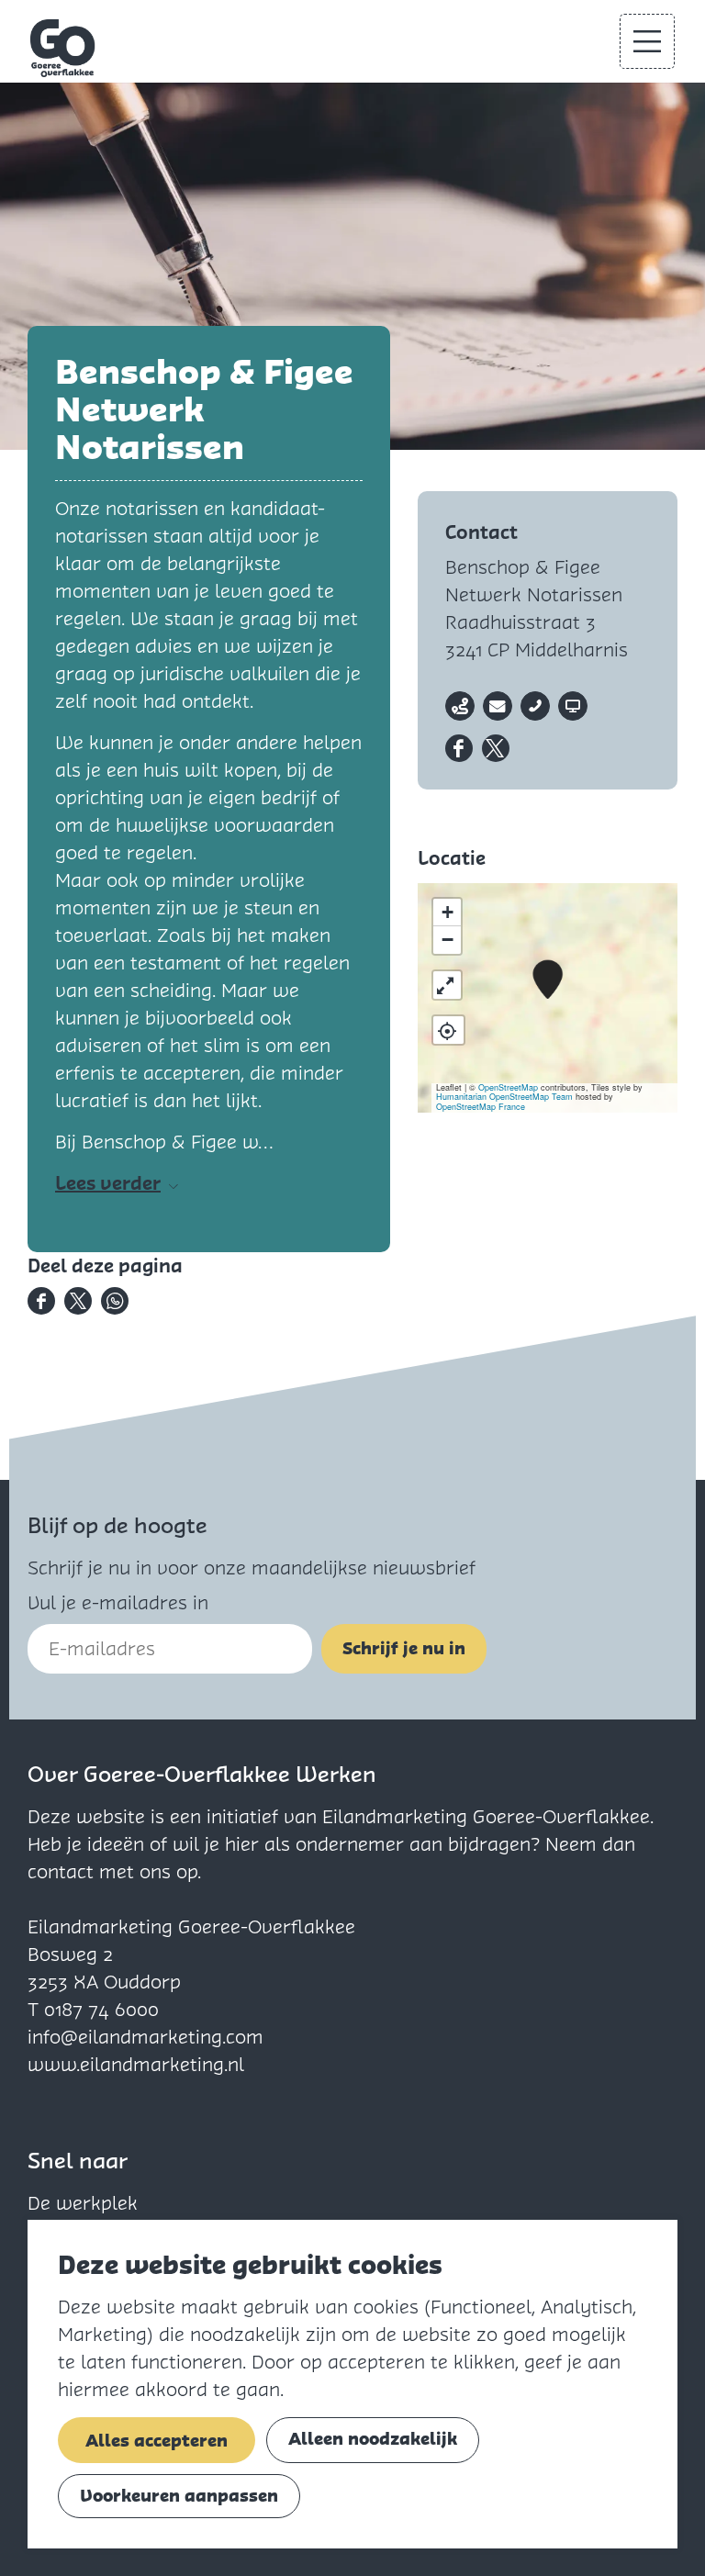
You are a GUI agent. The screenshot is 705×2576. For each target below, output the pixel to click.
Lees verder (108, 1183)
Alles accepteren (157, 2441)
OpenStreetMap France (481, 1107)
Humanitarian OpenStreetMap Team (504, 1097)
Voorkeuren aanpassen (179, 2496)
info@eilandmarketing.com (145, 2037)
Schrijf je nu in (404, 1648)
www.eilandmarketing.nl (136, 2065)
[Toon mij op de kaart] (448, 1030)
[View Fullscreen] (447, 985)
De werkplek (83, 2203)
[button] (548, 980)
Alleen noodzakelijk (373, 2439)
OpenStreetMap (508, 1087)
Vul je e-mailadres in (118, 1603)
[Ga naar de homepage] (63, 48)
